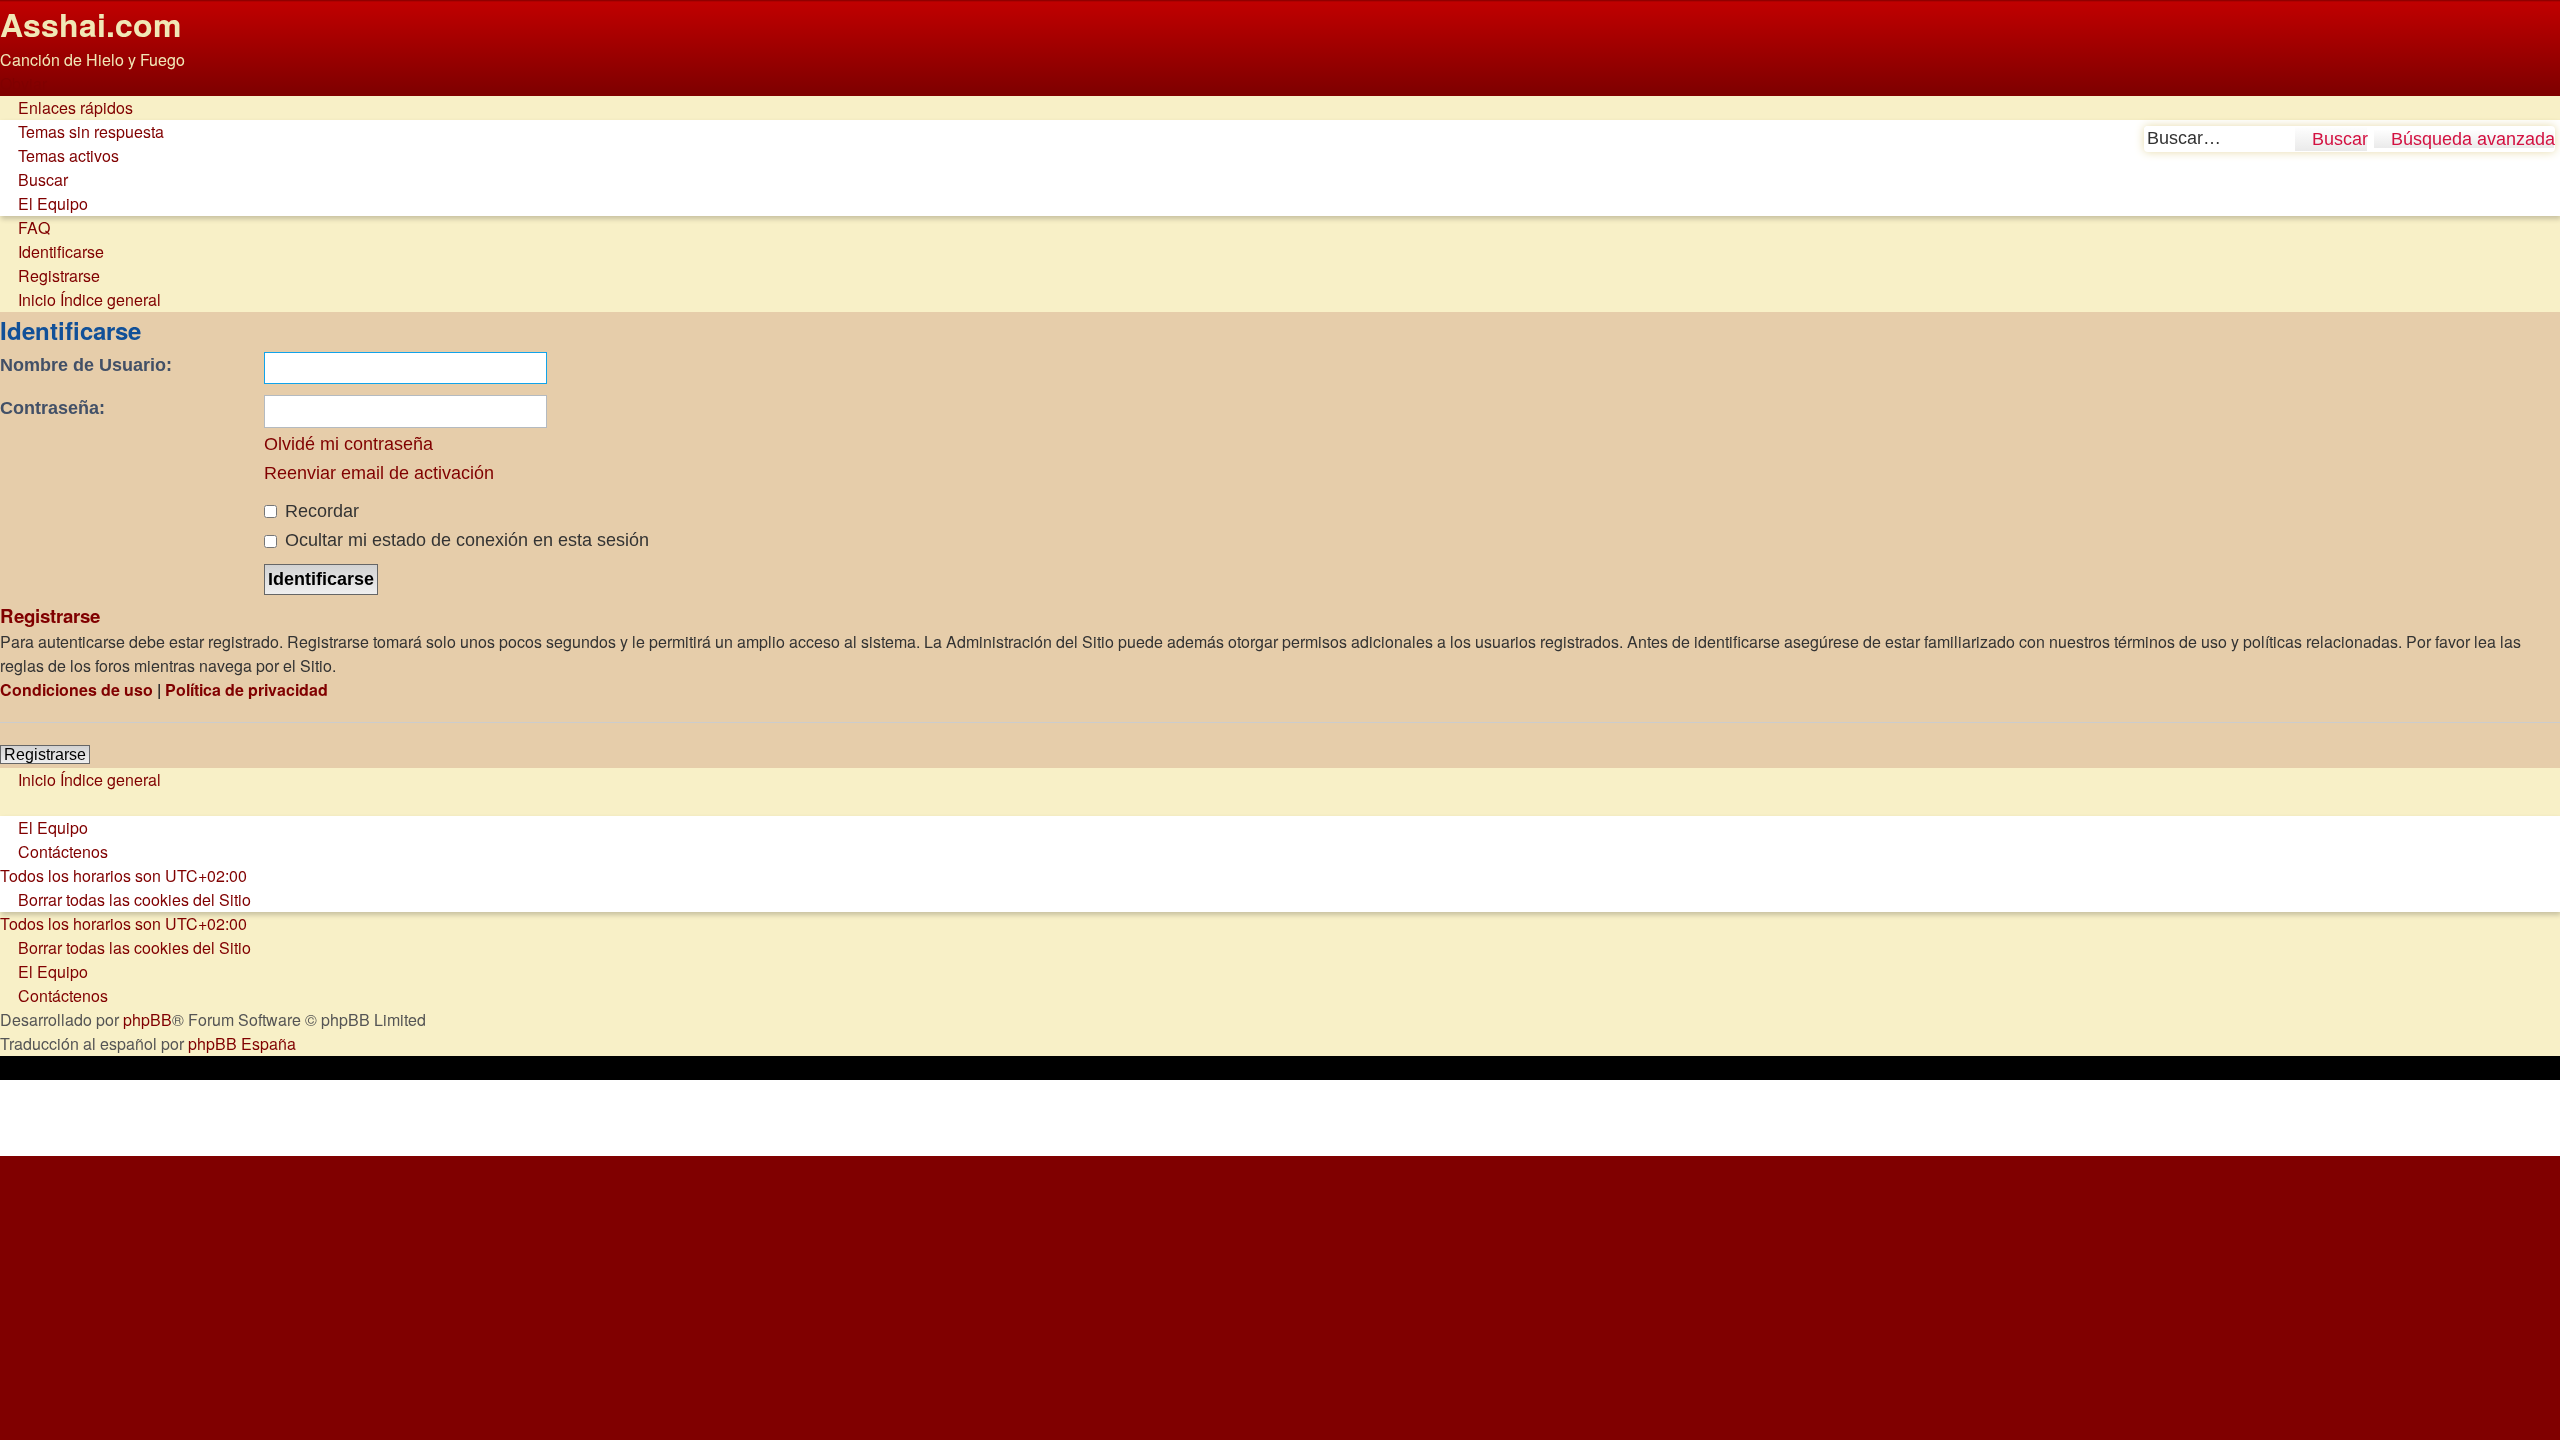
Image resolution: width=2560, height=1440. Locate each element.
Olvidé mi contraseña (348, 444)
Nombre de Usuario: (86, 365)
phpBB (147, 1019)
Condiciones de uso (76, 689)
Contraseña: (52, 408)
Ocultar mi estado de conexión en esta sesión (464, 540)
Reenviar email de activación (379, 473)
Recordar (319, 511)
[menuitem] (82, 131)
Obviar (23, 83)
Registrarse (45, 754)
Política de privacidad (246, 689)
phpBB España (242, 1043)
